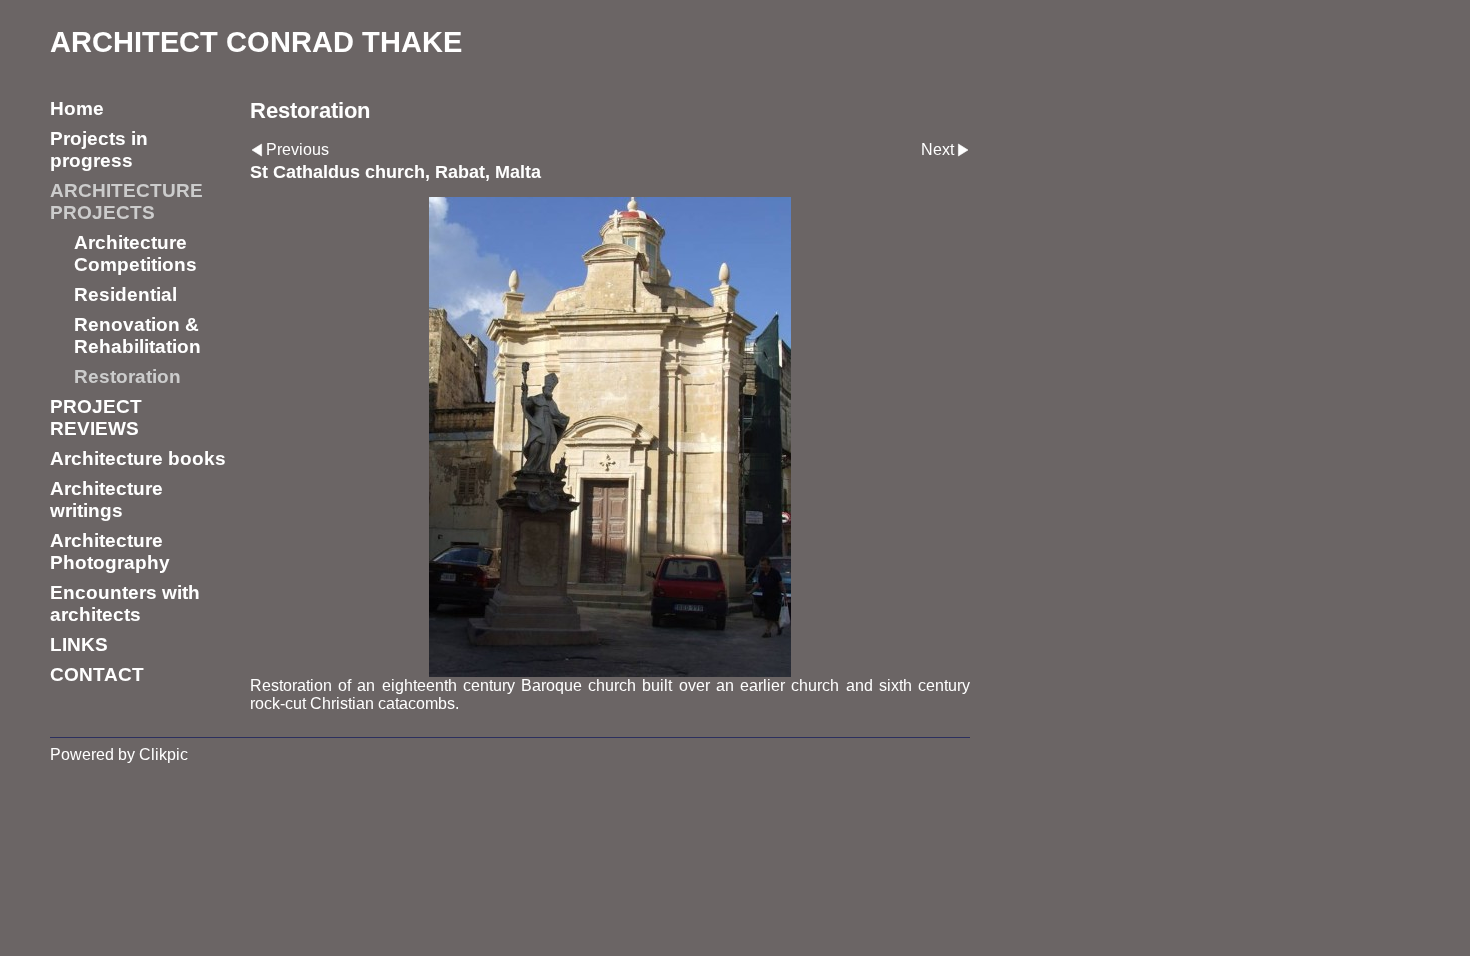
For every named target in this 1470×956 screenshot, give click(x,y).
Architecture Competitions (135, 253)
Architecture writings (106, 499)
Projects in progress (99, 149)
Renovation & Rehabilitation (137, 335)
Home (77, 108)
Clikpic (163, 754)
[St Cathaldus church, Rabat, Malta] (610, 437)
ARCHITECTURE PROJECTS (126, 201)
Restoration (127, 376)
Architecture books (138, 458)
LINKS (79, 644)
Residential (125, 294)
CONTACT (97, 674)
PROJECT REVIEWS (96, 417)
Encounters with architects (125, 603)
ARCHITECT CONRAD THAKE (256, 42)
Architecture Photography (110, 551)
